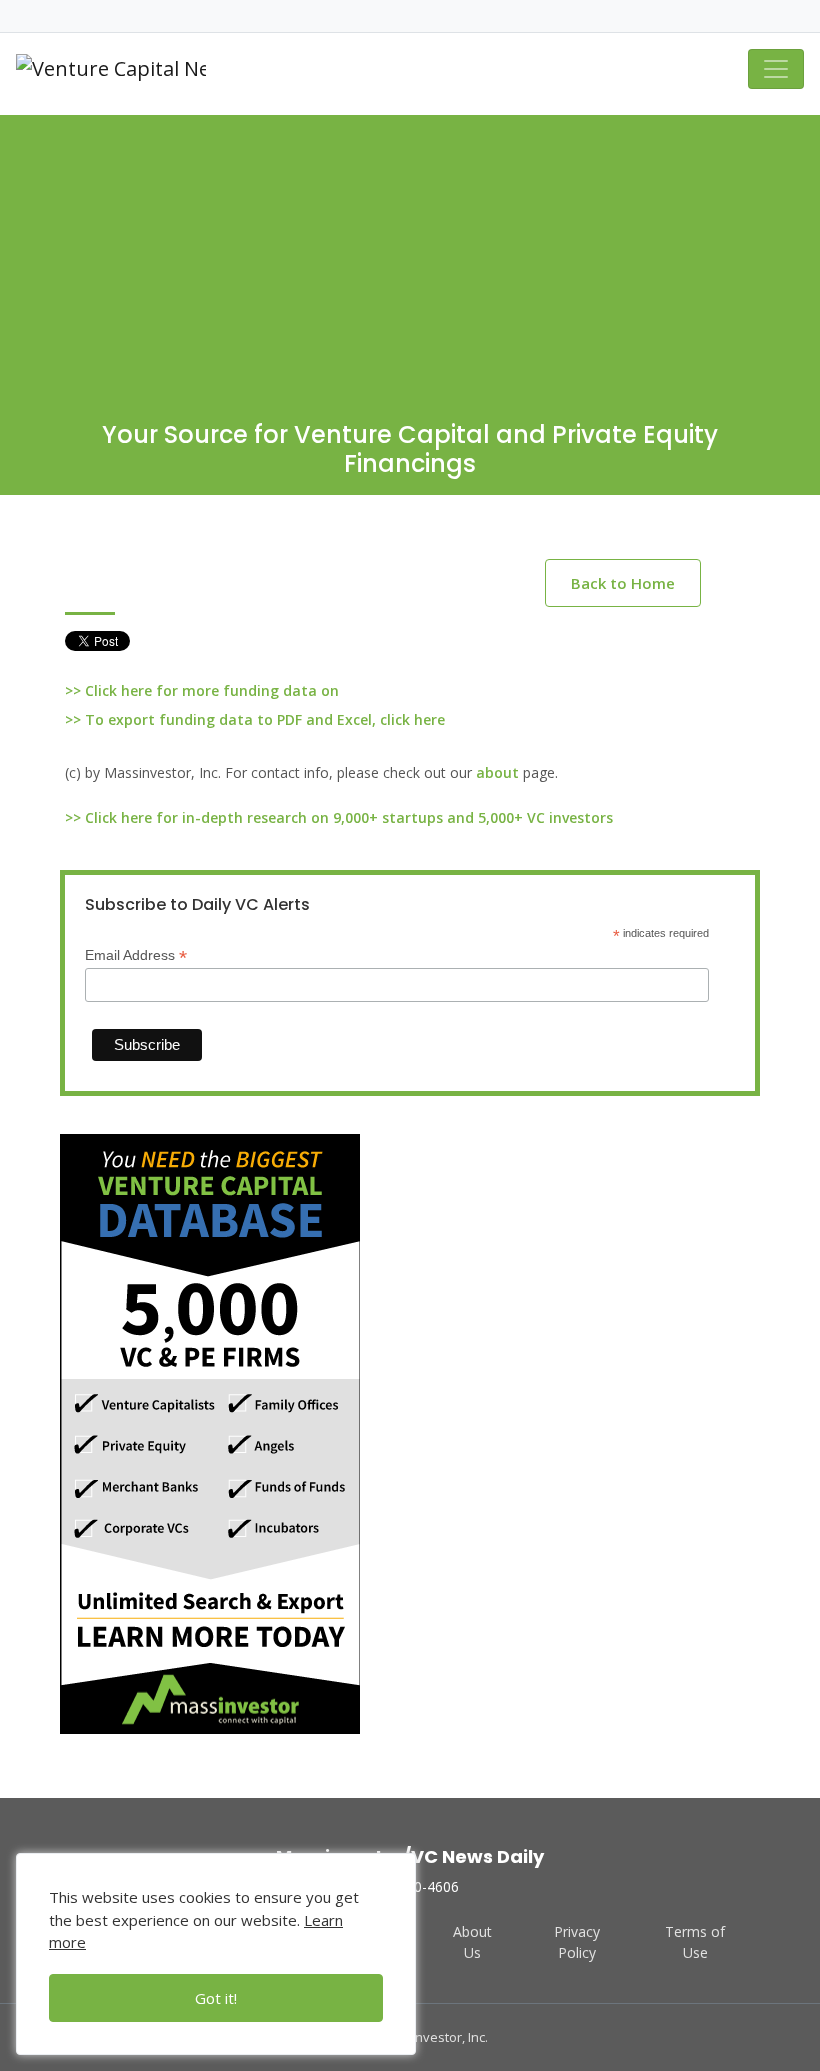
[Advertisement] (410, 255)
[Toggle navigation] (776, 69)
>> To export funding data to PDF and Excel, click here (255, 719)
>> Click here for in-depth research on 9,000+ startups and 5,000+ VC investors (339, 817)
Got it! (216, 1998)
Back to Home (623, 583)
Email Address (136, 955)
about (497, 772)
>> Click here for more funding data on (202, 690)
